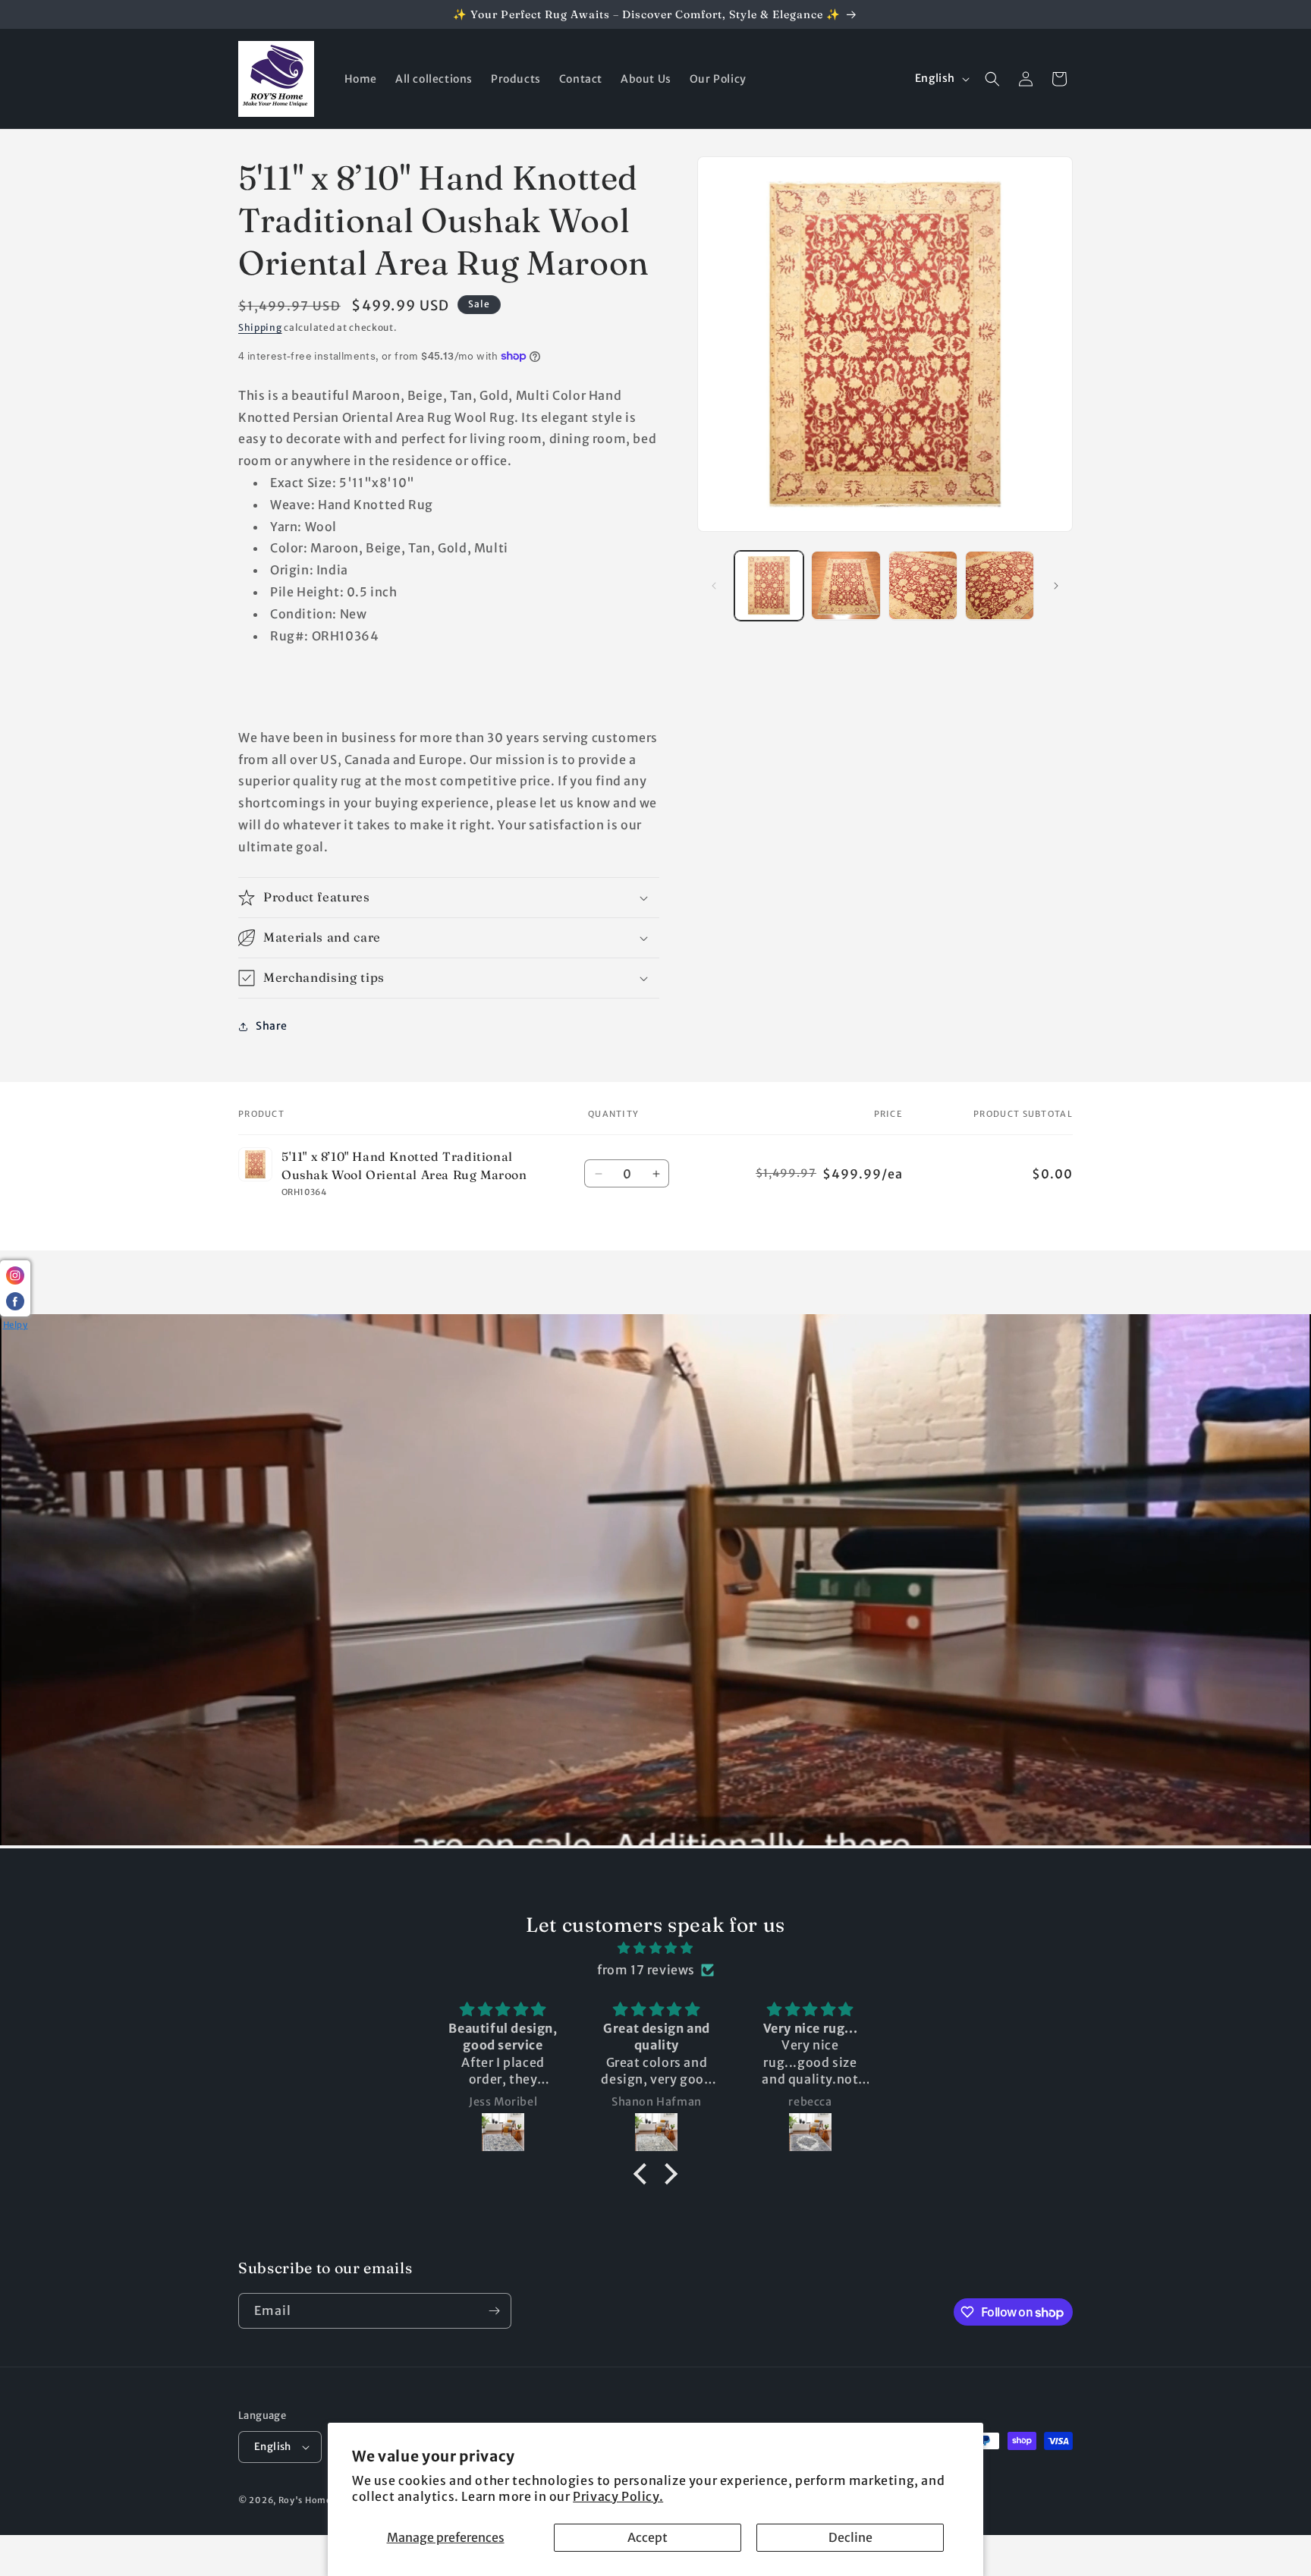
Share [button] (272, 1026)
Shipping (260, 327)
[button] (992, 79)
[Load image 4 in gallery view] (1000, 585)
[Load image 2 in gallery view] (846, 585)
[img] (655, 1948)
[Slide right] (1056, 586)
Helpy (16, 1325)
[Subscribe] (494, 2311)
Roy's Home (306, 2500)
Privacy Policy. (618, 2496)
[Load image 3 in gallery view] (923, 585)
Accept (648, 2537)
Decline (850, 2537)
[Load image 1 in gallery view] (769, 585)
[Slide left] (714, 586)
